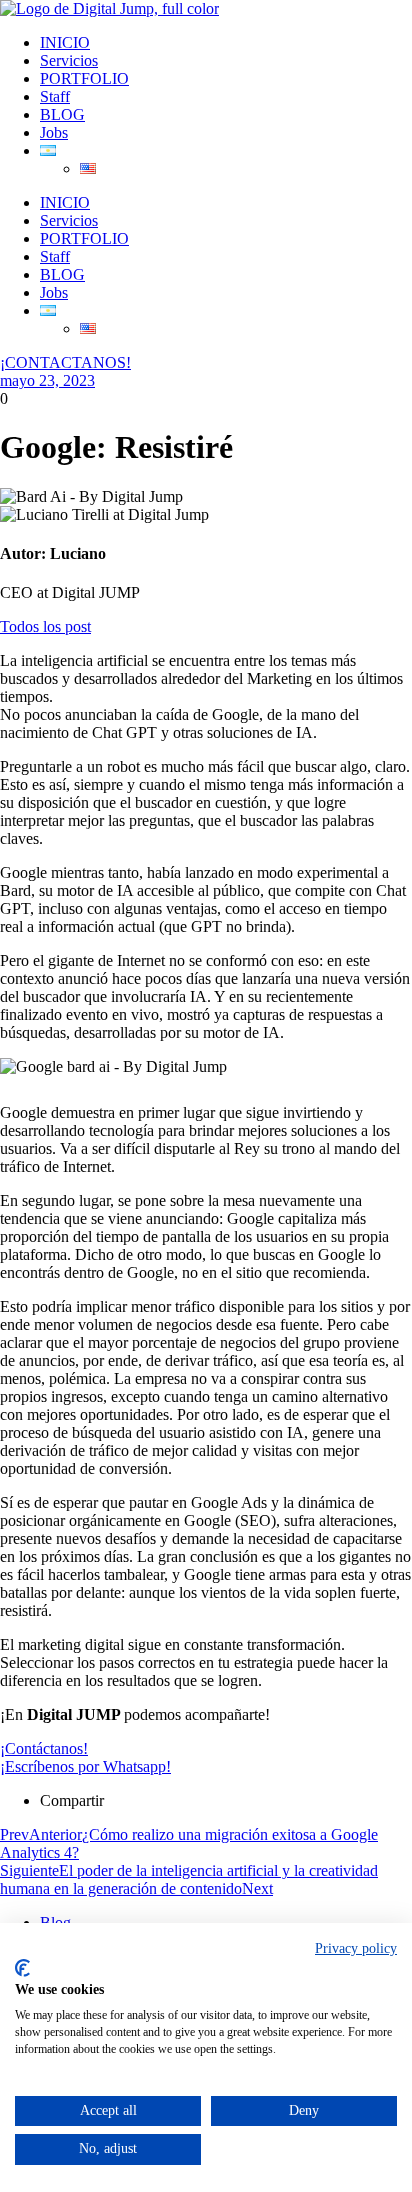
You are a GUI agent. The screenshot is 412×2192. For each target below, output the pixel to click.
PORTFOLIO (84, 78)
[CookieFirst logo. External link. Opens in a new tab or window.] (22, 1968)
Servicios (69, 60)
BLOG (62, 114)
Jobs (54, 132)
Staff (55, 96)
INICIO (65, 42)
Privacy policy (356, 1948)
